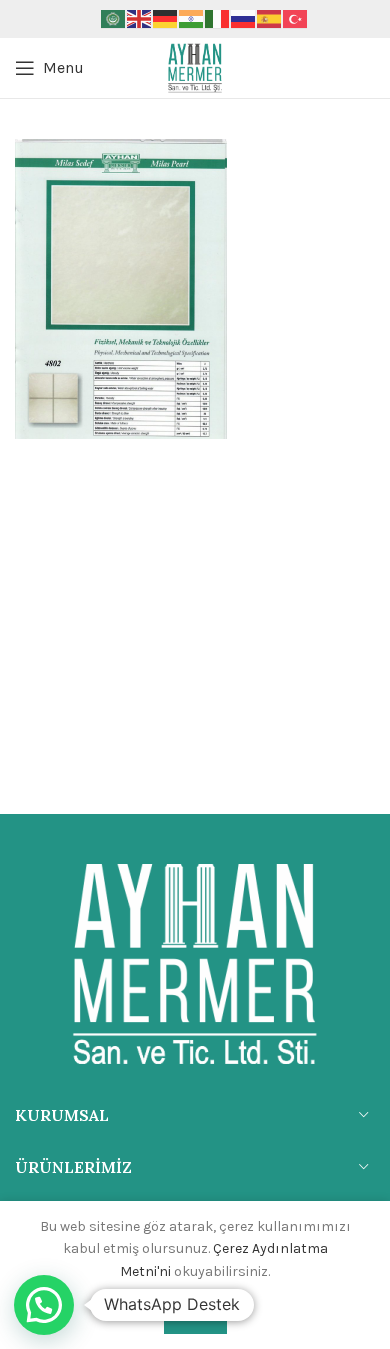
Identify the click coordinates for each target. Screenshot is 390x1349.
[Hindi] (192, 18)
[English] (140, 18)
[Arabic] (114, 18)
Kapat (195, 1316)
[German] (166, 18)
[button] (44, 1305)
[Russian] (244, 18)
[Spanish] (270, 18)
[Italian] (218, 18)
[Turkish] (296, 18)
